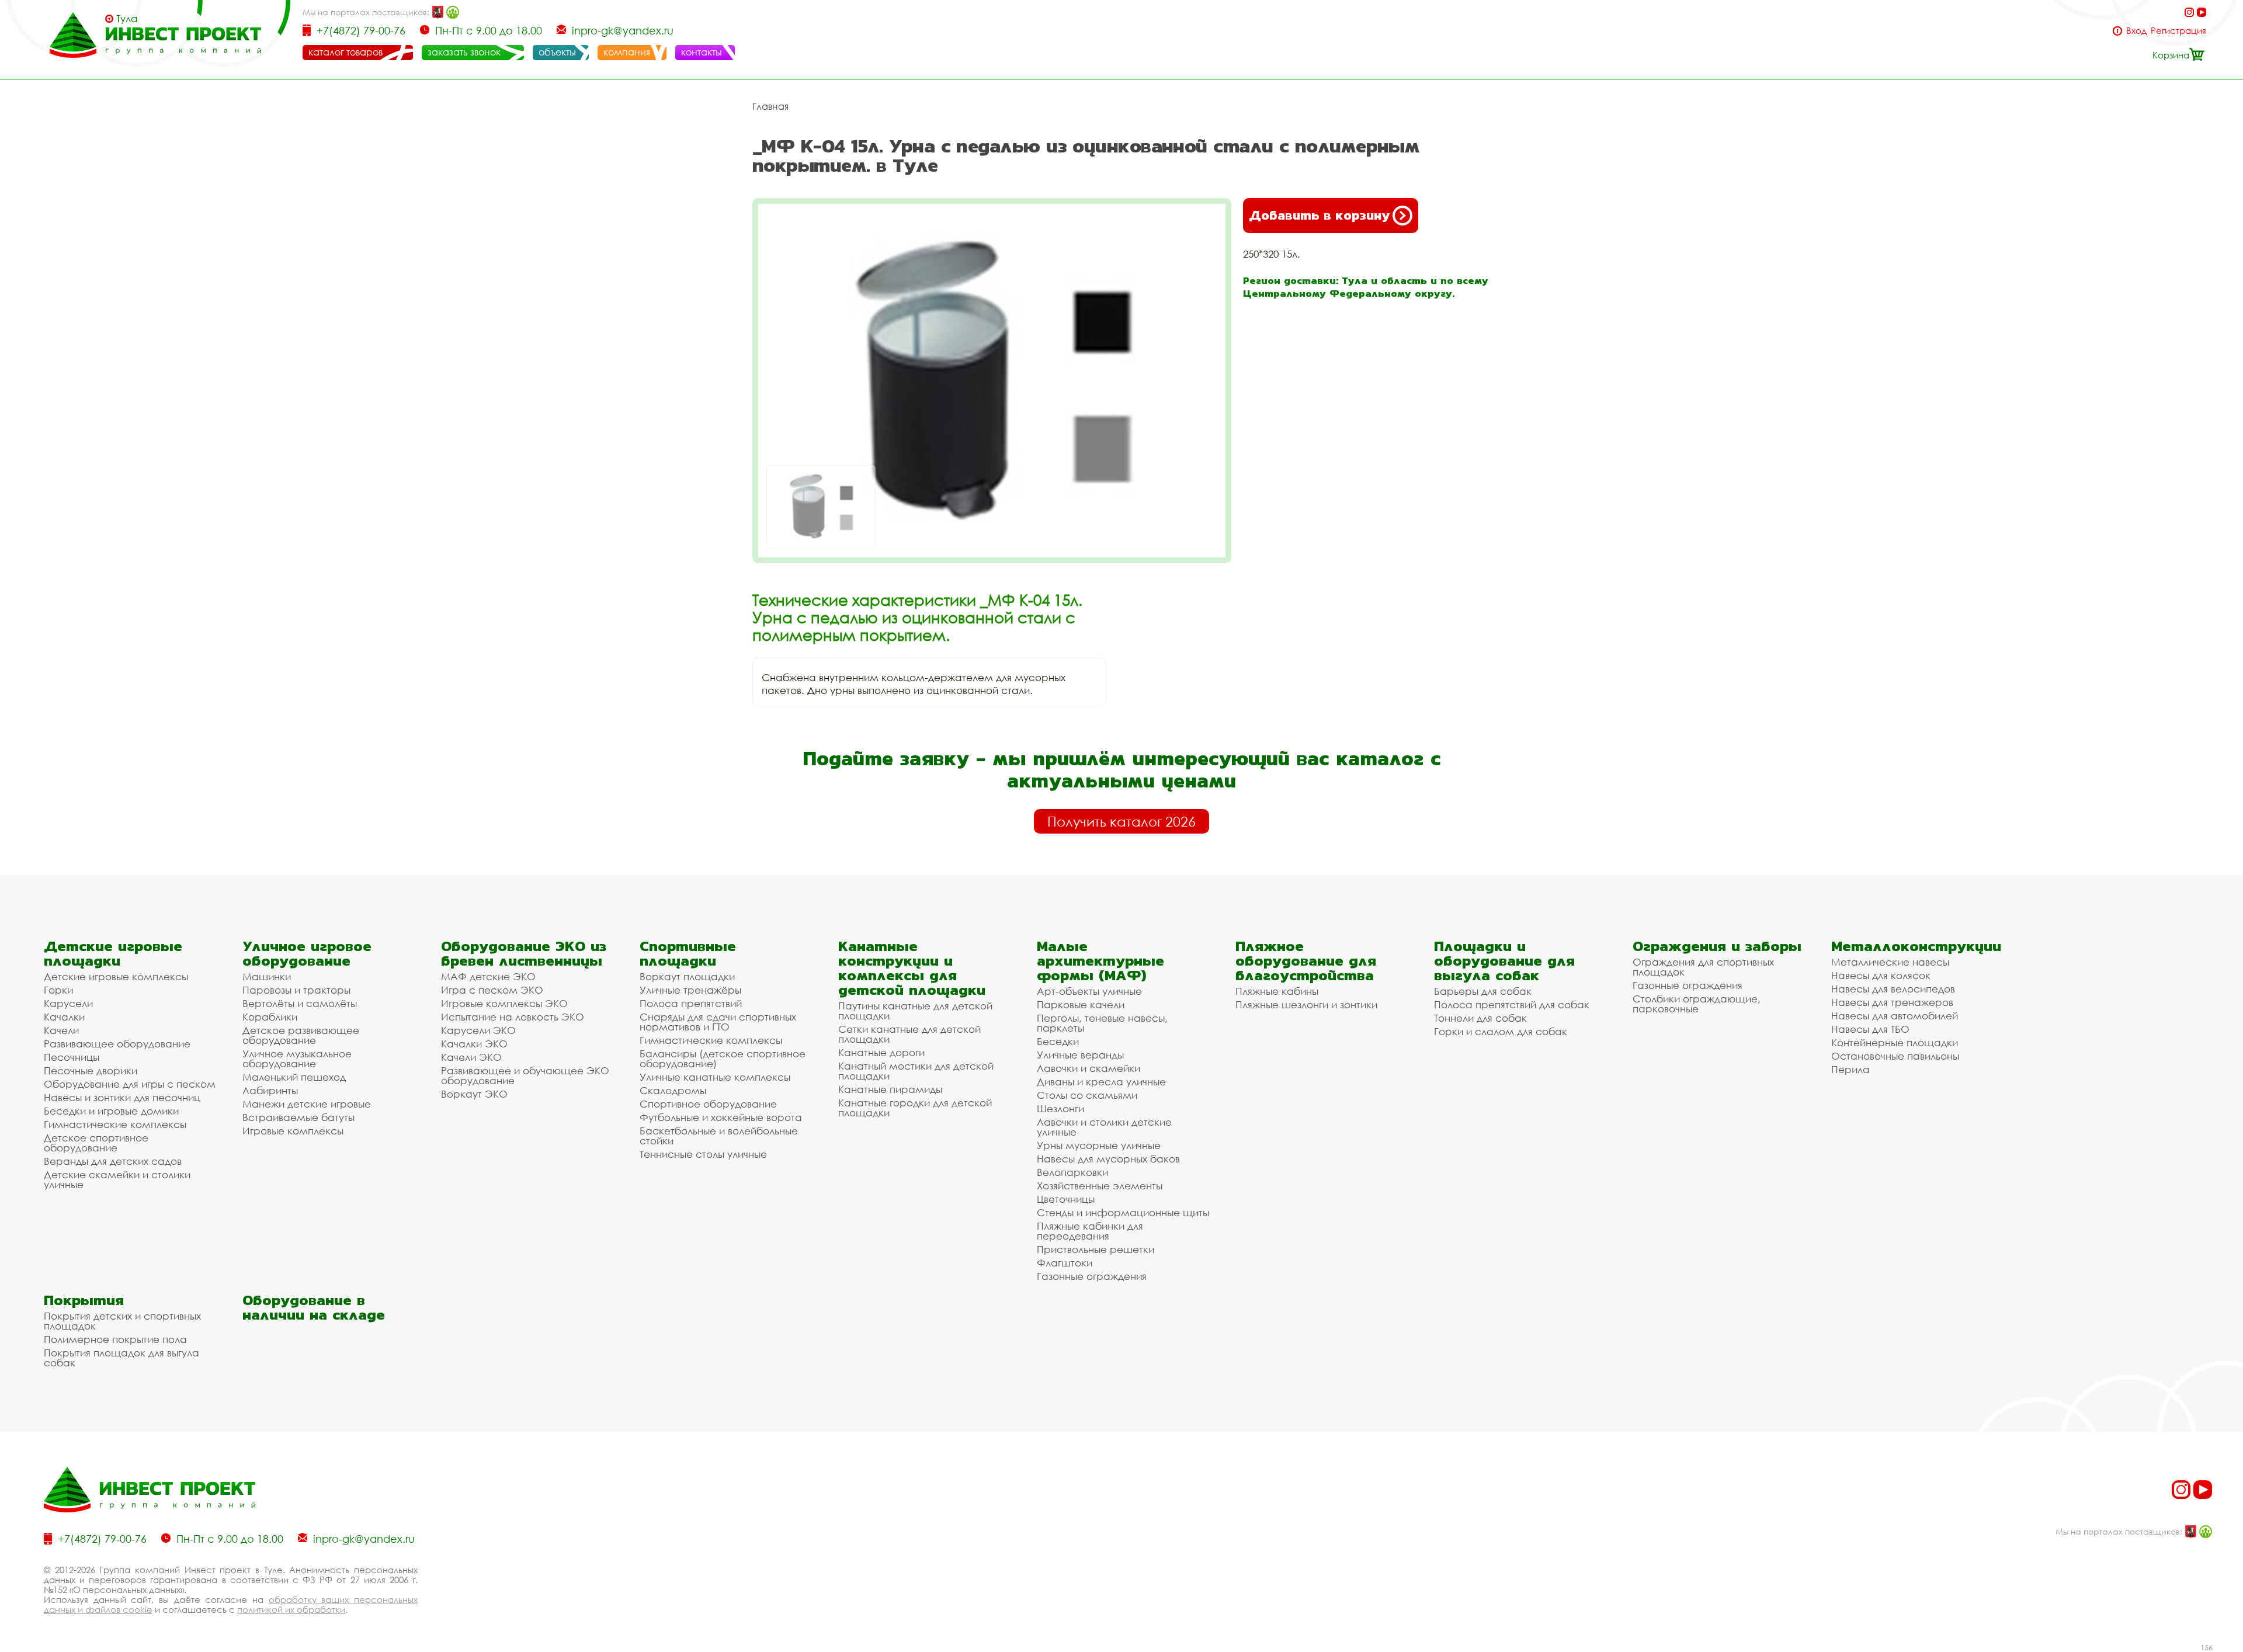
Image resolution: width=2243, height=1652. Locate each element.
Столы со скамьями (1087, 1095)
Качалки (64, 1017)
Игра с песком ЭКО (492, 990)
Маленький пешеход (294, 1077)
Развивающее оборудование (117, 1044)
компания (627, 52)
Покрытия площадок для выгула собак (121, 1358)
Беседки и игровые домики (111, 1111)
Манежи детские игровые (307, 1104)
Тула (127, 19)
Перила (1850, 1069)
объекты (557, 52)
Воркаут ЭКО (474, 1094)
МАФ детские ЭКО (488, 976)
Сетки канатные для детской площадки (909, 1034)
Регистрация (2178, 31)
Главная (770, 106)
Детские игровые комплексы (116, 976)
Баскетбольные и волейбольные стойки (719, 1136)
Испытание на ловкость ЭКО (513, 1017)
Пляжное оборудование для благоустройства (1306, 961)
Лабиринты (270, 1090)
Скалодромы (673, 1090)
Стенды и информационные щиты (1123, 1212)
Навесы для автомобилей (1895, 1016)
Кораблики (270, 1017)
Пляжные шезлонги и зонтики (1306, 1004)
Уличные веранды (1080, 1055)
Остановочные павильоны (1895, 1056)
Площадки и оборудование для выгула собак (1504, 961)
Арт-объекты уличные (1089, 991)
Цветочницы (1066, 1199)
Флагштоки (1065, 1263)
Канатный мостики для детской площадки (916, 1071)
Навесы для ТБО (1870, 1029)
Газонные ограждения (1092, 1276)
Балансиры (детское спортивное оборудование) (723, 1058)
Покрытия (84, 1300)
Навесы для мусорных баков (1108, 1159)
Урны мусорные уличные (1099, 1145)
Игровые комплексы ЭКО (504, 1003)
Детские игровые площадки (113, 953)
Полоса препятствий (691, 1003)
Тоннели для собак (1480, 1018)
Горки (58, 990)
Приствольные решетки (1096, 1249)
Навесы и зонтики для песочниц (122, 1097)
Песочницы (72, 1057)
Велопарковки (1072, 1172)
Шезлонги (1060, 1108)
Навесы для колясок (1881, 975)
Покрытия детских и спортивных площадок (122, 1321)
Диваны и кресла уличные (1101, 1082)
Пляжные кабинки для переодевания (1090, 1231)
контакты (702, 52)
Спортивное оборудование (708, 1104)
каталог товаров (346, 52)
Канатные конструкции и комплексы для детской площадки (912, 968)
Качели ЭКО (471, 1057)
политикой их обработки (291, 1609)
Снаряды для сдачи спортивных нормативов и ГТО (718, 1022)
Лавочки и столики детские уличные (1104, 1127)
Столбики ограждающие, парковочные (1697, 1004)
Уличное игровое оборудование (307, 953)
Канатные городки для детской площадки (915, 1108)
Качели (61, 1030)
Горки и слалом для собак (1501, 1031)
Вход (2136, 31)
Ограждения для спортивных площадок (1703, 967)
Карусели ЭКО (478, 1030)
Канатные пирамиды (890, 1089)
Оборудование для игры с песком (130, 1084)
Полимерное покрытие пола (115, 1339)
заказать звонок (464, 52)
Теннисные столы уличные (703, 1154)
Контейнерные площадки (1895, 1042)
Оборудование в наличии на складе (314, 1307)
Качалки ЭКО (474, 1044)
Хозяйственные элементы (1100, 1186)
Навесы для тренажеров (1892, 1002)
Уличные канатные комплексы (715, 1077)
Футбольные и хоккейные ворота (721, 1117)
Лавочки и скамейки (1088, 1068)
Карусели (68, 1003)
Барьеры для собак (1483, 991)
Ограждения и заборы (1717, 946)
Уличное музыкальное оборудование (297, 1058)
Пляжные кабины (1277, 991)
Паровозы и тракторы (296, 990)
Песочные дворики (91, 1070)
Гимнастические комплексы (115, 1124)
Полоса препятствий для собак (1512, 1004)
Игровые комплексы (293, 1131)
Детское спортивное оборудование (96, 1143)
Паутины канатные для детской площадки (915, 1011)
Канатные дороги (881, 1052)
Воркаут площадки (687, 976)
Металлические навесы (1890, 962)
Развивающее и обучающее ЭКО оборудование (525, 1075)
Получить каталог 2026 (1121, 821)
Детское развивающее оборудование (301, 1035)
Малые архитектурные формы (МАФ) (1100, 961)
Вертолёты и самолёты (300, 1003)
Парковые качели (1081, 1004)
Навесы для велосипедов (1893, 989)
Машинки (267, 976)
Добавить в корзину (1319, 215)
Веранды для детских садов (113, 1161)
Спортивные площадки (688, 953)
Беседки (1058, 1041)
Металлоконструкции (1916, 946)
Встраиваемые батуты (298, 1117)
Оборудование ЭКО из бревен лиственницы (524, 953)
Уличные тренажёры (690, 990)
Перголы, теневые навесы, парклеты (1102, 1023)
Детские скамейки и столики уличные (117, 1179)
